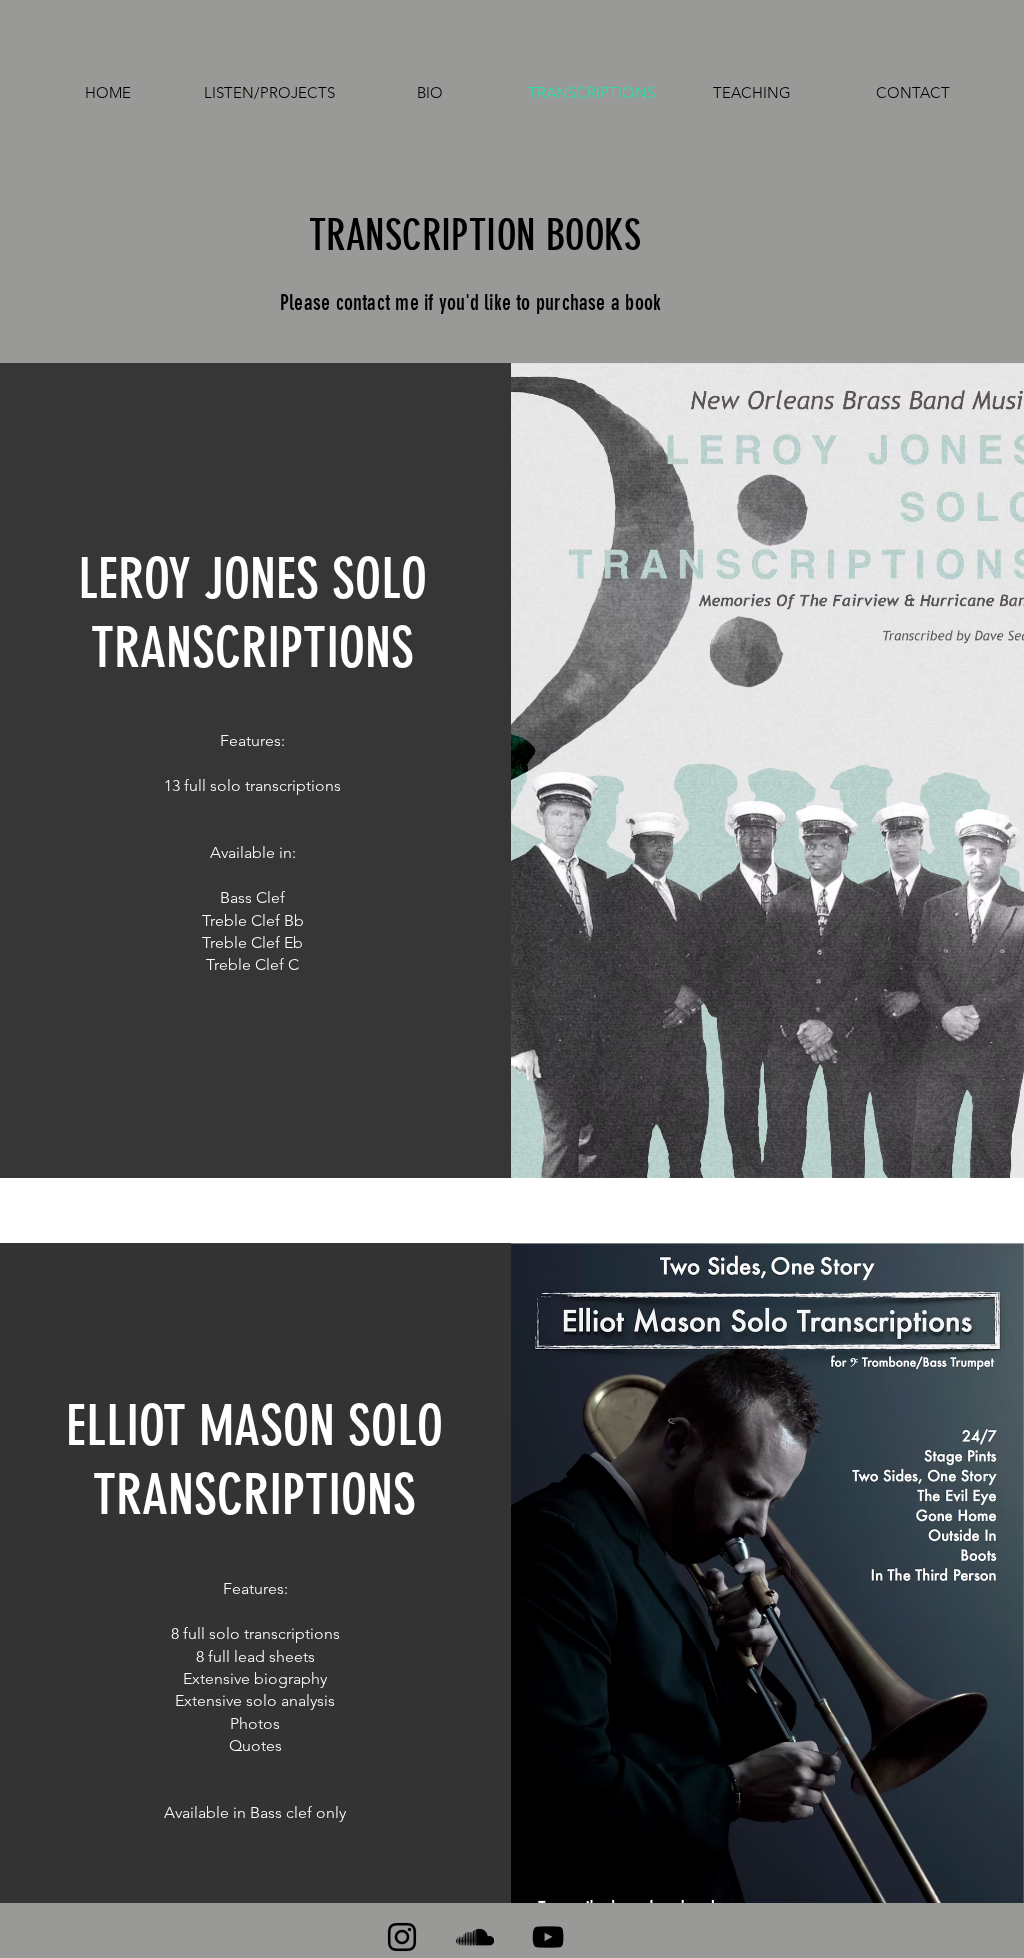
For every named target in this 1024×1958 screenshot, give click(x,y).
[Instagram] (402, 1937)
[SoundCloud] (475, 1937)
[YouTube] (548, 1937)
